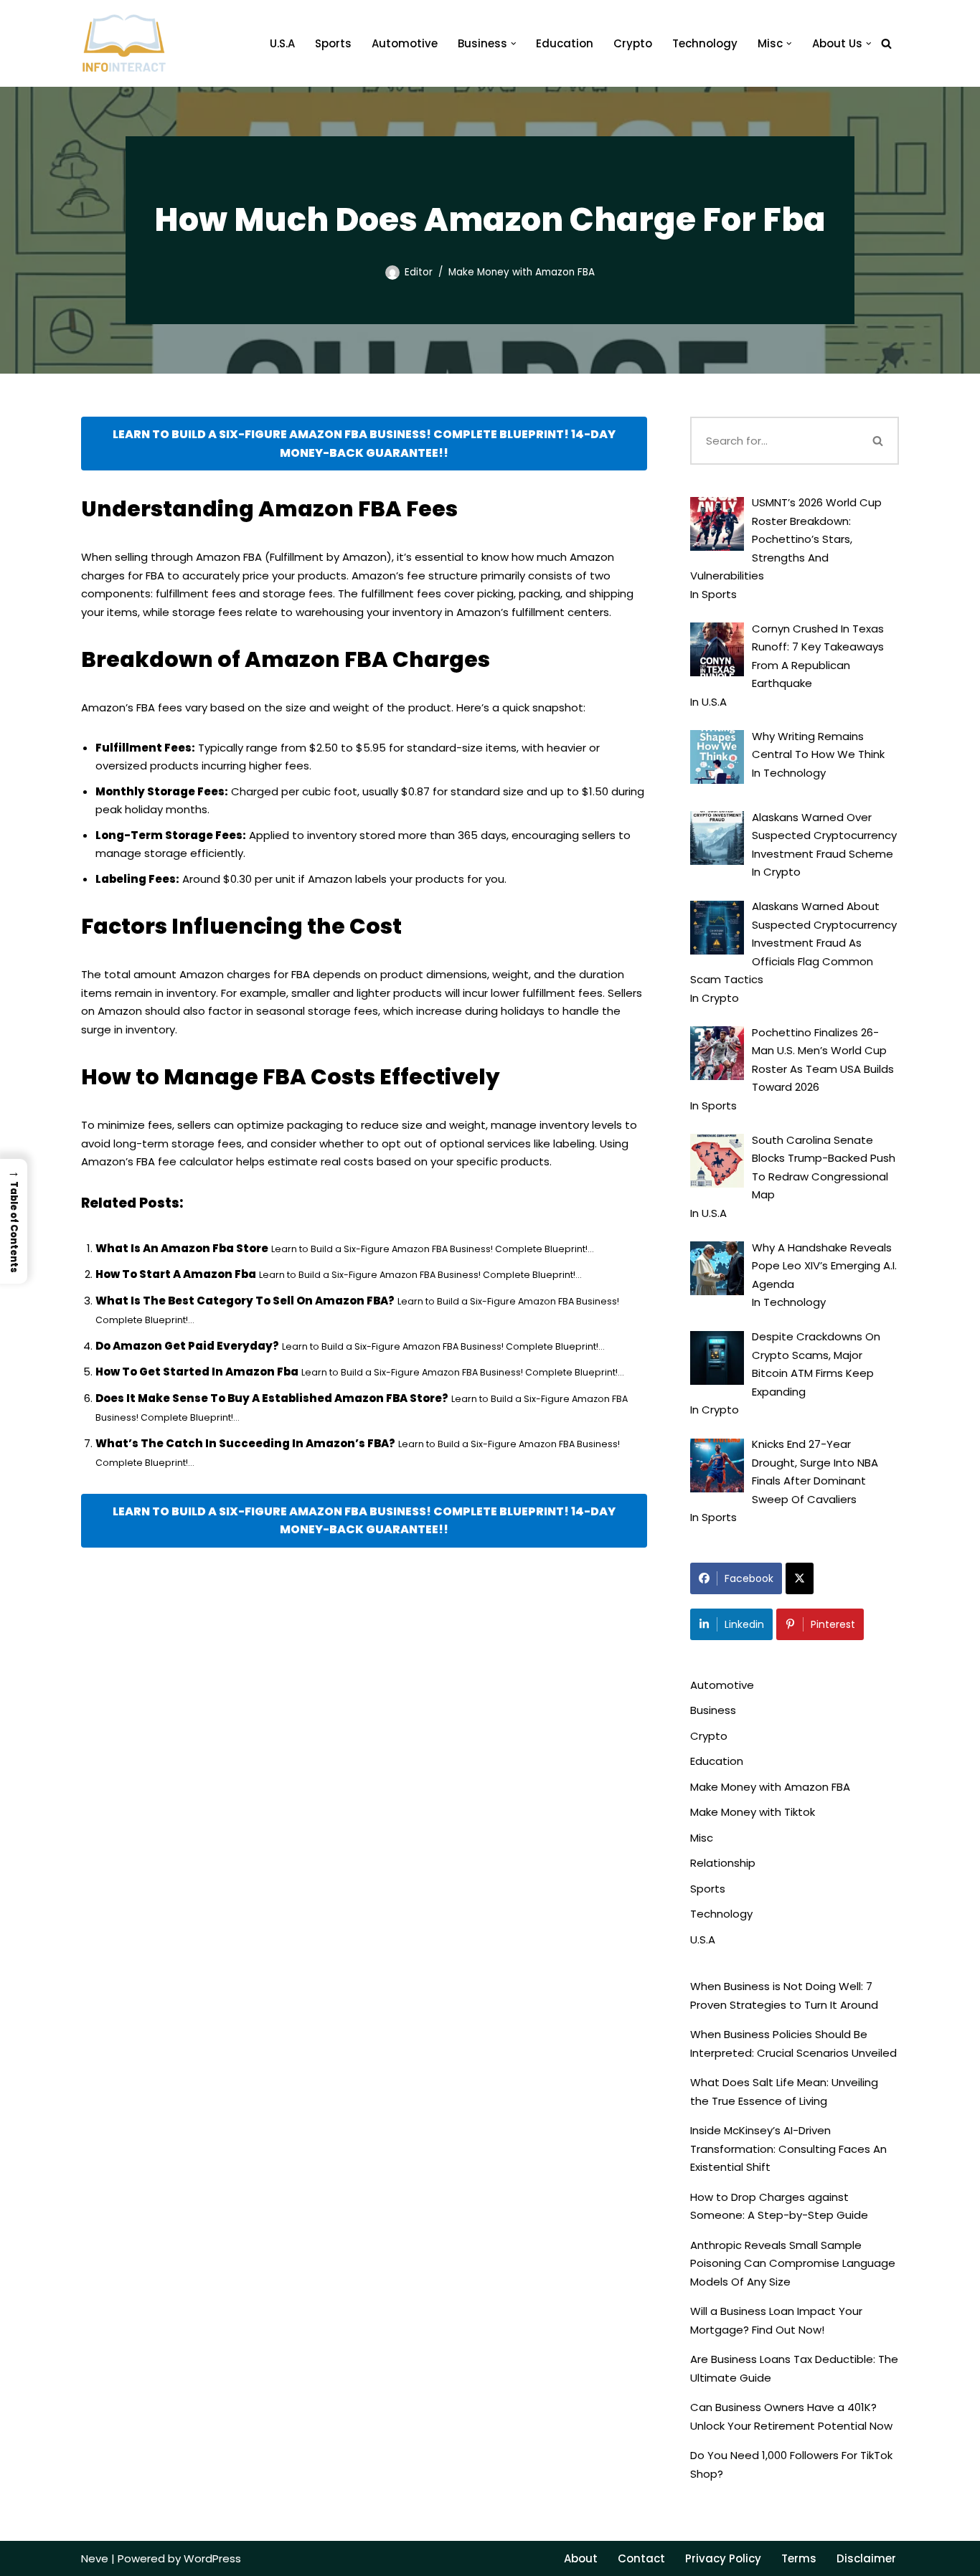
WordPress (212, 2558)
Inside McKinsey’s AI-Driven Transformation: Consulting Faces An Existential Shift (788, 2149)
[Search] (886, 43)
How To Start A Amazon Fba (176, 1274)
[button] (514, 44)
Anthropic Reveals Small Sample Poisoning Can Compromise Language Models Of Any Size (793, 2263)
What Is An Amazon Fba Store (182, 1248)
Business (713, 1710)
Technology (705, 43)
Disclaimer (866, 2558)
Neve (95, 2558)
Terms (799, 2558)
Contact (641, 2558)
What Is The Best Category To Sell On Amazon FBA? (245, 1301)
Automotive (405, 43)
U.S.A (282, 43)
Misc (702, 1838)
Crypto (633, 43)
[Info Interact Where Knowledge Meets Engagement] (124, 43)
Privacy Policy (723, 2558)
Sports (333, 43)
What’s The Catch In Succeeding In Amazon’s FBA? (245, 1443)
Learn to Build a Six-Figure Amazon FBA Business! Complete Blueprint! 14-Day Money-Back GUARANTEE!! (364, 444)
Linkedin (744, 1624)
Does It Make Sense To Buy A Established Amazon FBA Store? (272, 1398)
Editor (419, 272)
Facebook (749, 1578)
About (581, 2558)
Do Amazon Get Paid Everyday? (187, 1346)
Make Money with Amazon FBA (522, 272)
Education (565, 43)
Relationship (723, 1863)
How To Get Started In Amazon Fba (197, 1372)
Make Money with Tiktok (753, 1812)
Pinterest (833, 1624)
